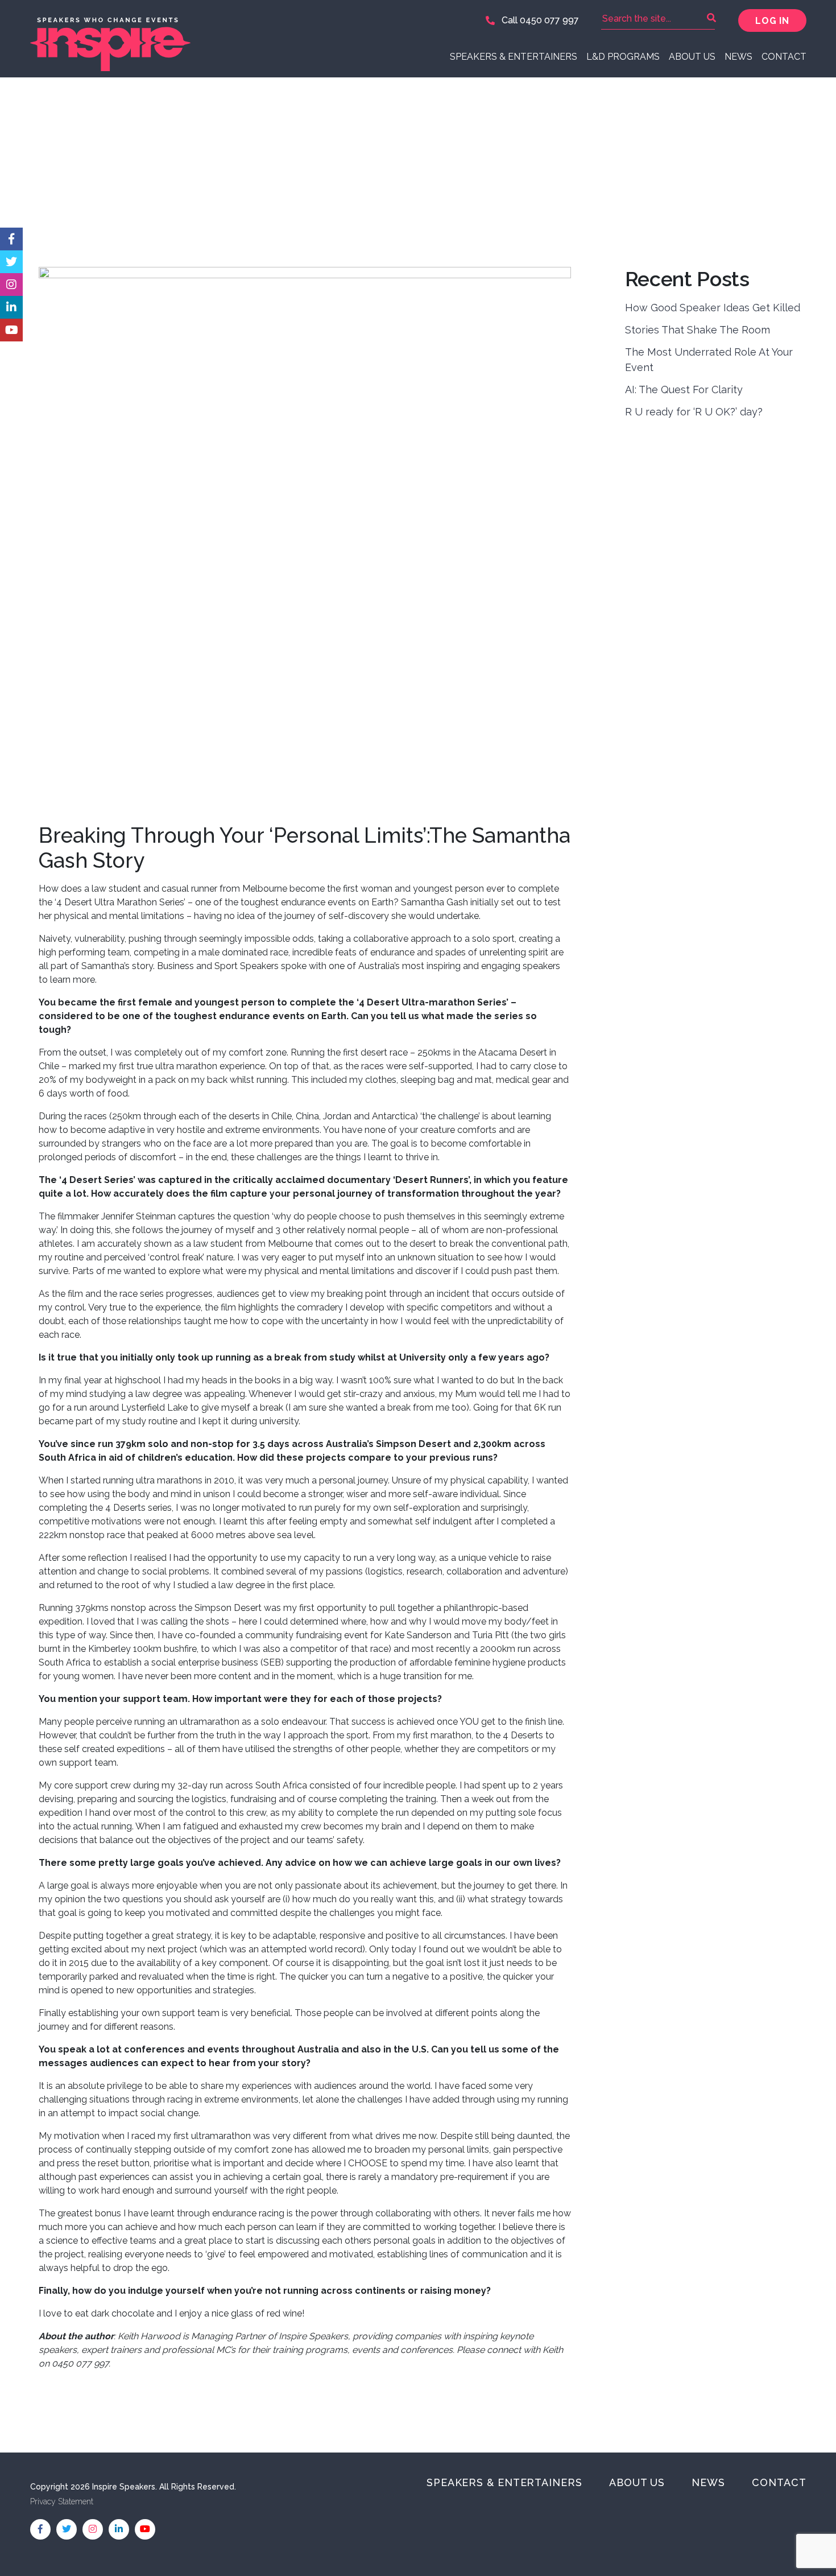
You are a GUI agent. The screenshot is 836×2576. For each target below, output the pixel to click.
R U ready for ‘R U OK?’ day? (694, 412)
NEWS (738, 57)
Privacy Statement (62, 2501)
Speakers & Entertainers (514, 57)
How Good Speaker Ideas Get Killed (713, 308)
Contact (784, 57)
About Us (692, 57)
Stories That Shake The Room (698, 330)
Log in (772, 21)
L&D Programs (623, 57)
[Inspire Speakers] (220, 39)
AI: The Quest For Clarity (684, 390)
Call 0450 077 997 (539, 20)
